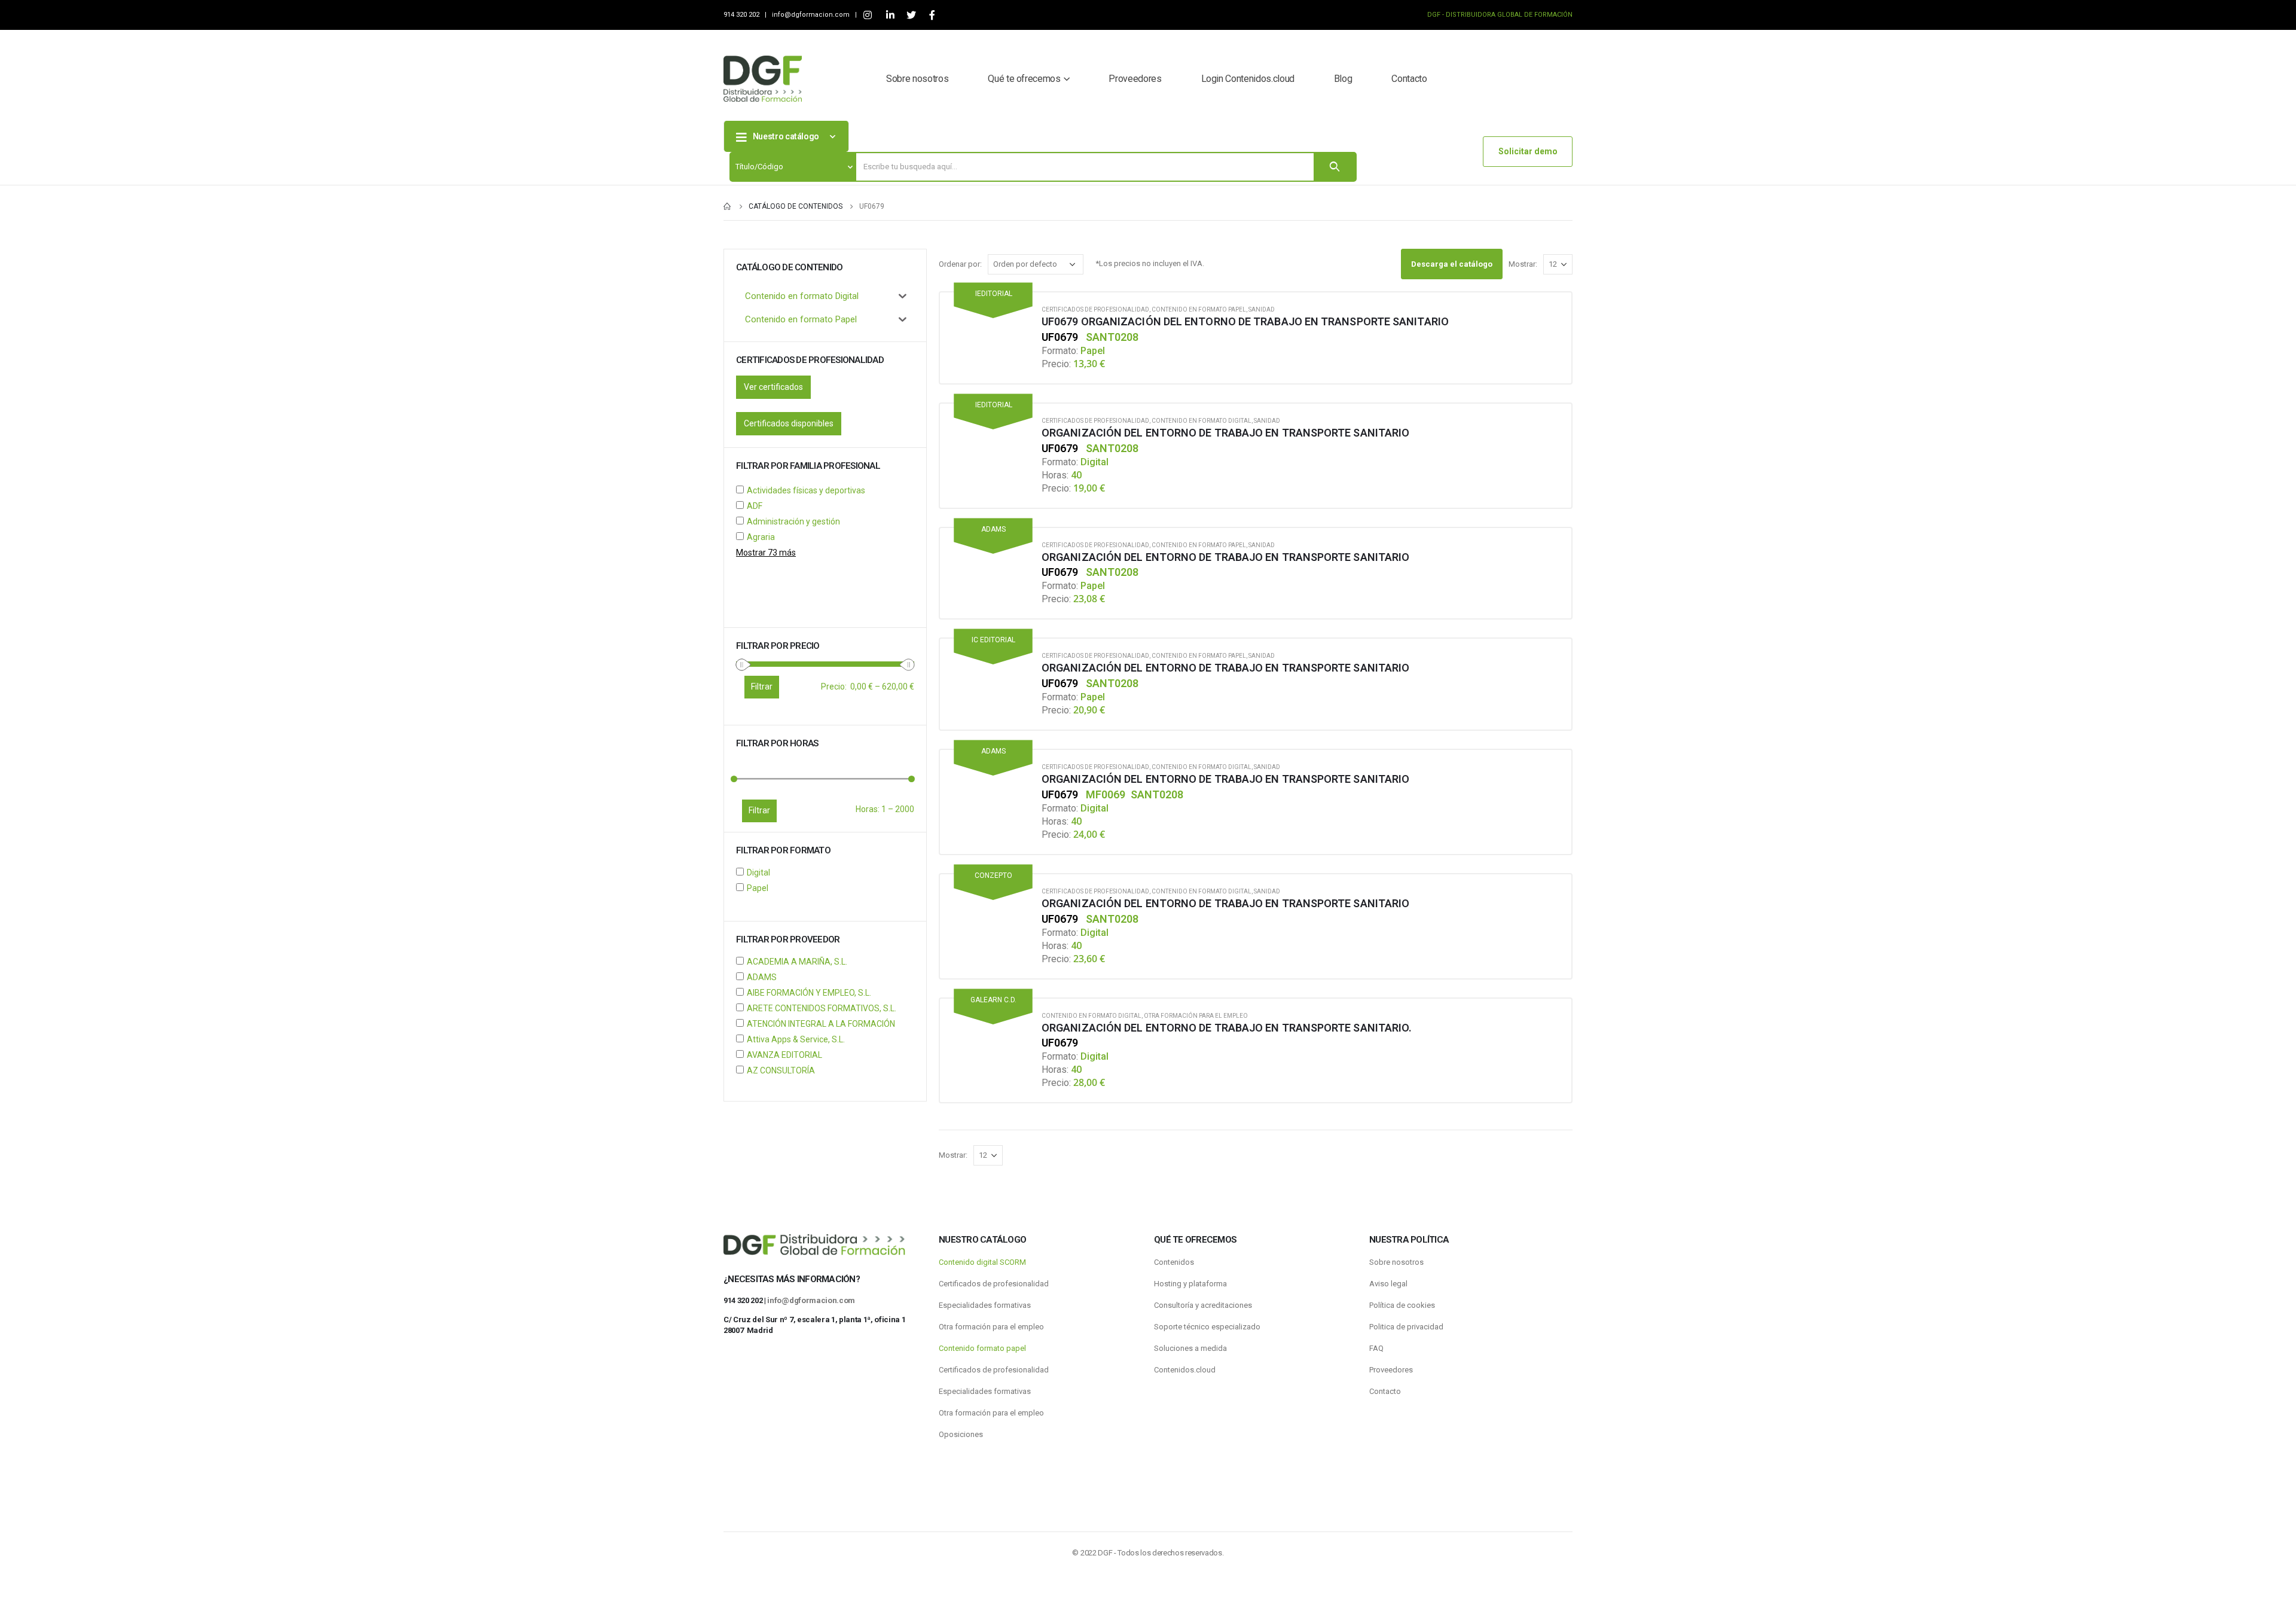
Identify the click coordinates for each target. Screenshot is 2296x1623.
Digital (758, 872)
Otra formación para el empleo (1196, 1016)
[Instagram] (867, 15)
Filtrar (759, 810)
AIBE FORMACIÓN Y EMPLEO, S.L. (809, 993)
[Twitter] (911, 15)
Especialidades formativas (985, 1305)
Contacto (1409, 79)
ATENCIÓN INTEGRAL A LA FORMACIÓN (821, 1024)
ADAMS (762, 977)
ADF (755, 506)
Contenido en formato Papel (1199, 309)
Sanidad (1262, 309)
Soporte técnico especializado (1207, 1327)
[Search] (1335, 167)
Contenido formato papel (982, 1348)
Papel (758, 888)
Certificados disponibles (789, 423)
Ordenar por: (960, 264)
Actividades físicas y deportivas (806, 490)
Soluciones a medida (1190, 1348)
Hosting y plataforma (1190, 1284)
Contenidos (1174, 1262)
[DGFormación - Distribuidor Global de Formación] (763, 79)
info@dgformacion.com (812, 15)
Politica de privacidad (1406, 1327)
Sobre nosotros (917, 79)
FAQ (1376, 1348)
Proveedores (1135, 79)
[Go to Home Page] (728, 206)
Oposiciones (961, 1434)
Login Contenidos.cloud (1248, 79)
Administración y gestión (793, 521)
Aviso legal (1388, 1284)
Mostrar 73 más (766, 553)
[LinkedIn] (890, 15)
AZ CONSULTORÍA (781, 1070)
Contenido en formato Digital (1202, 421)
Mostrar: (1523, 264)
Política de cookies (1402, 1305)
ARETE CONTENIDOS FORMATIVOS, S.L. (822, 1008)
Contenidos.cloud (1185, 1370)
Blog (1343, 79)
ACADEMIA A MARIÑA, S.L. (797, 962)
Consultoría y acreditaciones (1203, 1305)
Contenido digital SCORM (982, 1262)
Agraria (761, 537)
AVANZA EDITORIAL (784, 1055)
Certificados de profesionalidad (1095, 309)
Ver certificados (773, 387)
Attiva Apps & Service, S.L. (796, 1039)
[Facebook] (932, 15)
